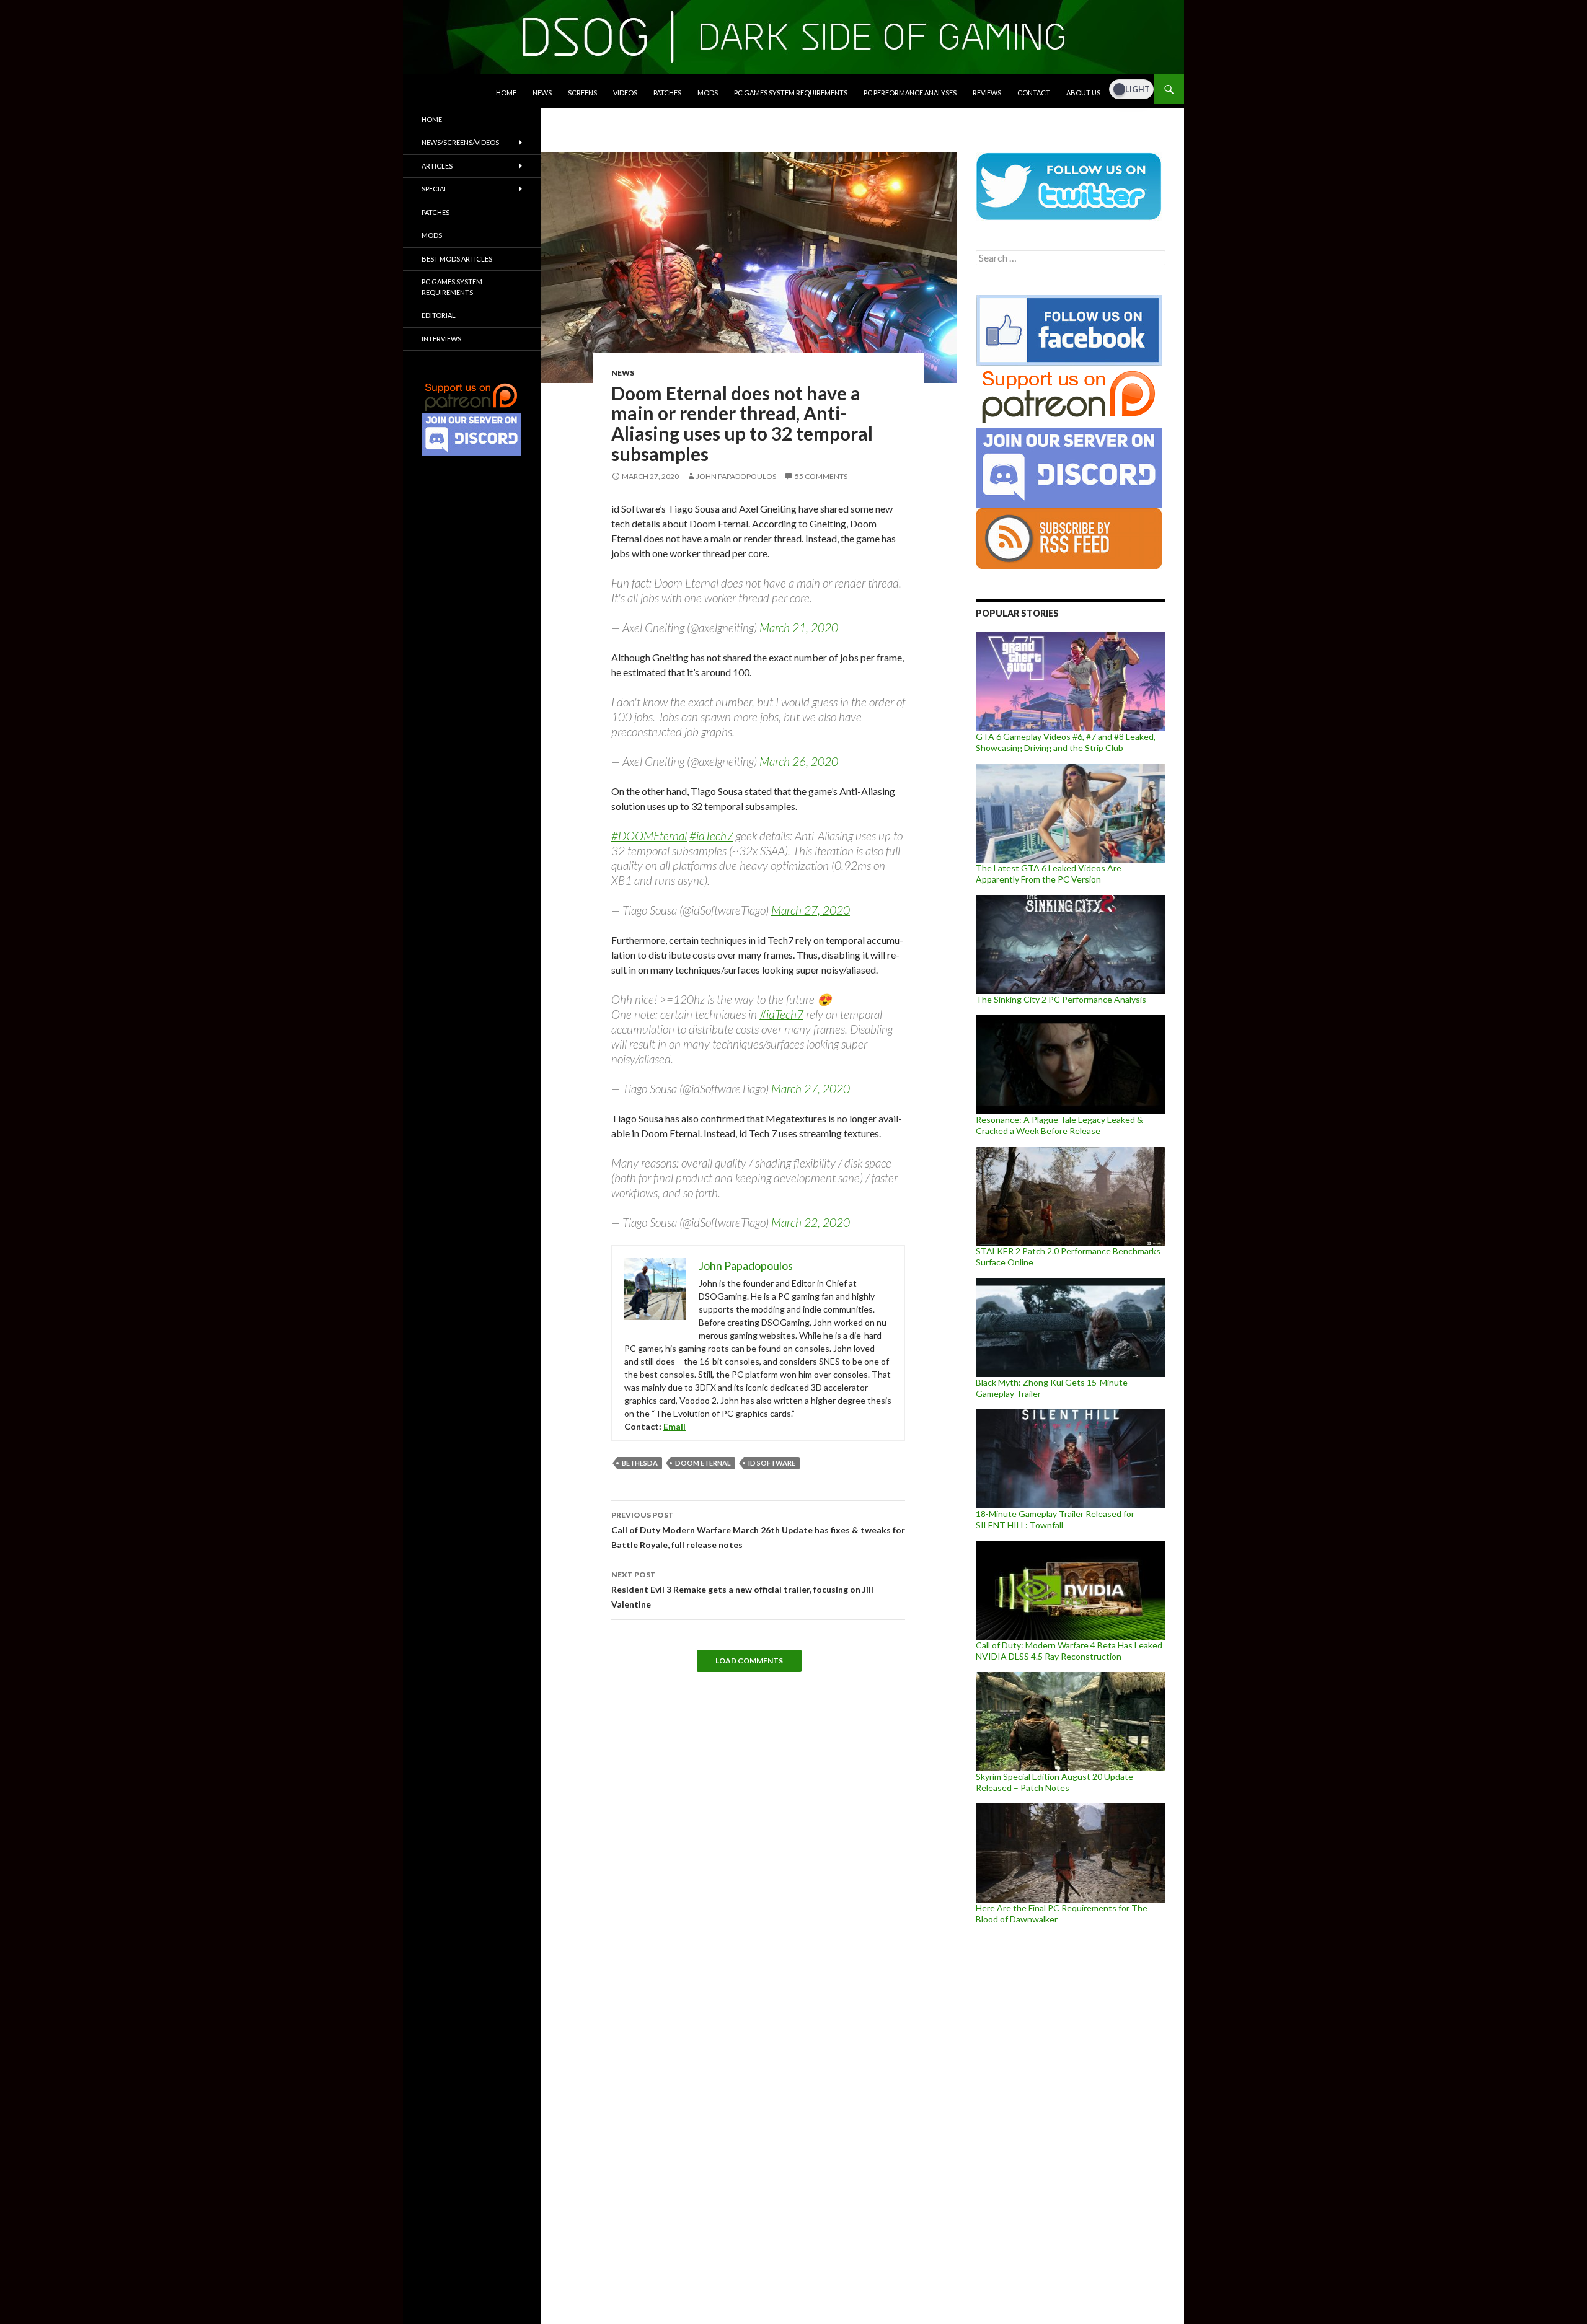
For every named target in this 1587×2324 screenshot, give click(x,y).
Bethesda (640, 1463)
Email (674, 1426)
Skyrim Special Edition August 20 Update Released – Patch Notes (1054, 1782)
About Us (1083, 93)
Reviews (987, 93)
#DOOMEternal (649, 836)
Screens (582, 93)
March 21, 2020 (799, 627)
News (542, 93)
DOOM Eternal (703, 1463)
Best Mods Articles (457, 259)
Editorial (439, 315)
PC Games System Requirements (791, 93)
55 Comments (821, 476)
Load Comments (749, 1661)
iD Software (772, 1463)
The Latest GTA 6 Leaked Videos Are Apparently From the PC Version (1049, 874)
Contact (1034, 93)
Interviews (441, 339)
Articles (437, 166)
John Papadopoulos (736, 476)
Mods (708, 93)
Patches (667, 93)
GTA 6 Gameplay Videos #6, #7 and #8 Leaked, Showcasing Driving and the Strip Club (1066, 742)
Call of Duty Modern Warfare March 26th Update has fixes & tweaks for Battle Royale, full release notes (758, 1530)
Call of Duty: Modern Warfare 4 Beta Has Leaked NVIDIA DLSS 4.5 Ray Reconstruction (1069, 1651)
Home (506, 93)
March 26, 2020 (799, 761)
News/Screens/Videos (460, 142)
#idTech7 (711, 836)
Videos (625, 93)
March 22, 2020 (811, 1222)
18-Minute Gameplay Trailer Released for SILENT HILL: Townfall (1055, 1519)
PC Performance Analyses (910, 93)
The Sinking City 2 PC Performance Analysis (1061, 999)
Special (435, 189)
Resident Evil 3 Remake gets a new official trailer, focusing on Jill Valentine (742, 1590)
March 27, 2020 (811, 910)
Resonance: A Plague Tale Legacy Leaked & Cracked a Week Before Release (1059, 1125)
